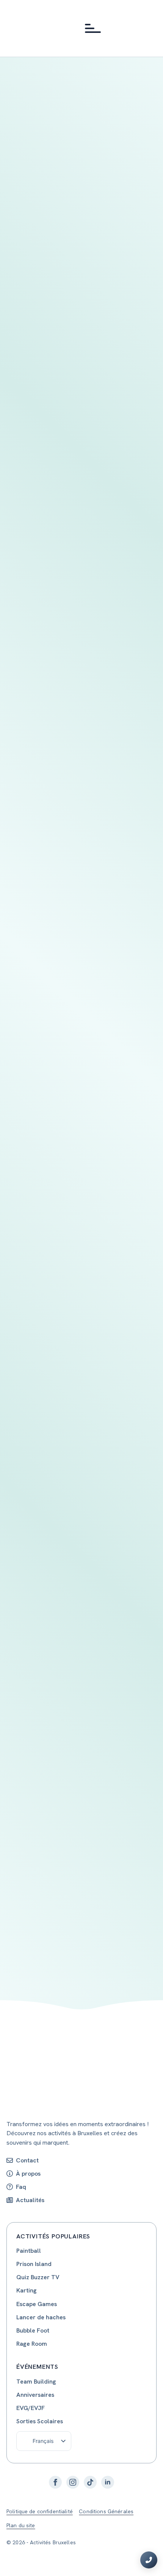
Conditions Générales (106, 2511)
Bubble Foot (33, 2330)
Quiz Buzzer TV (38, 2277)
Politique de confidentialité (40, 2511)
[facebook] (55, 2482)
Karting (27, 2290)
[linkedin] (108, 2482)
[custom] (90, 2482)
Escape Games (37, 2304)
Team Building (36, 2381)
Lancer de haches (41, 2317)
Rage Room (32, 2344)
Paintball (29, 2251)
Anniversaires (35, 2395)
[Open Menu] (91, 28)
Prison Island (34, 2264)
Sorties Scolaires (40, 2421)
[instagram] (73, 2482)
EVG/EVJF (31, 2408)
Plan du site (21, 2525)
